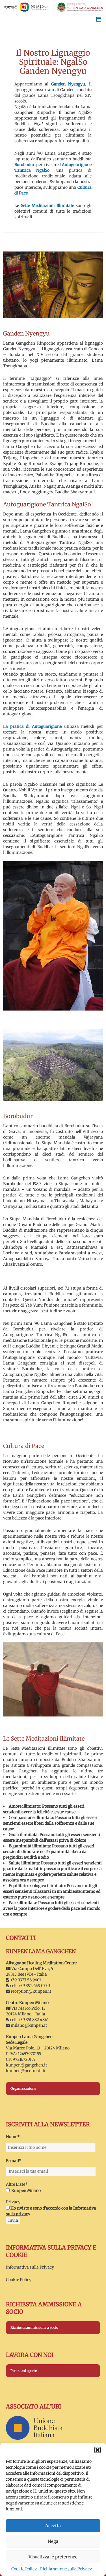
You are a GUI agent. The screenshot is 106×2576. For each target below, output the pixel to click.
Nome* (13, 2137)
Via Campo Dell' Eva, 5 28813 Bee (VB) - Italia (30, 1971)
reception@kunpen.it (31, 1991)
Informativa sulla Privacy (30, 2267)
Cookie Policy (24, 2569)
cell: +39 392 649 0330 (30, 1986)
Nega (53, 2541)
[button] (98, 2450)
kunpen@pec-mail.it (26, 2071)
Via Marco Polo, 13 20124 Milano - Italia (26, 2011)
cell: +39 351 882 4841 (29, 2020)
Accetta (53, 2526)
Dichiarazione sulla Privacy (66, 2569)
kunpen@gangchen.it (26, 2065)
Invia (13, 2220)
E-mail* (14, 2161)
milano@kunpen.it (29, 2025)
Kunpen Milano (26, 2191)
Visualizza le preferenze (53, 2557)
